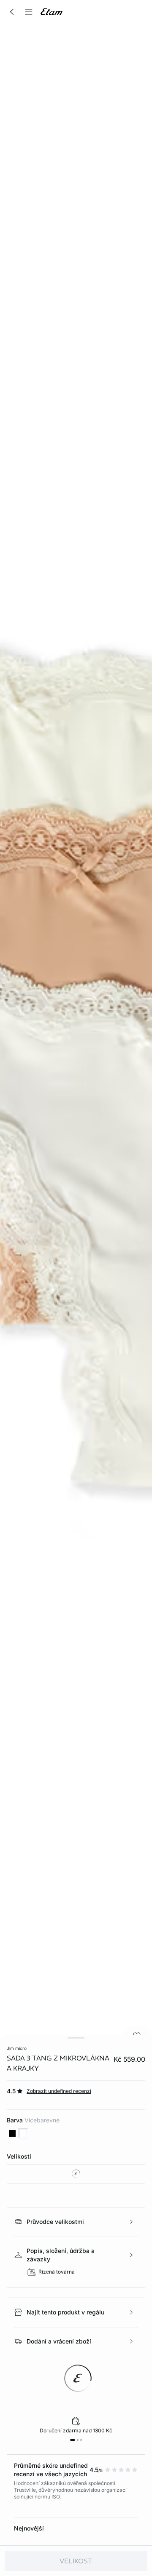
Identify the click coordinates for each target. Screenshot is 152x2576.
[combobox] (76, 2174)
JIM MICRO (17, 2048)
